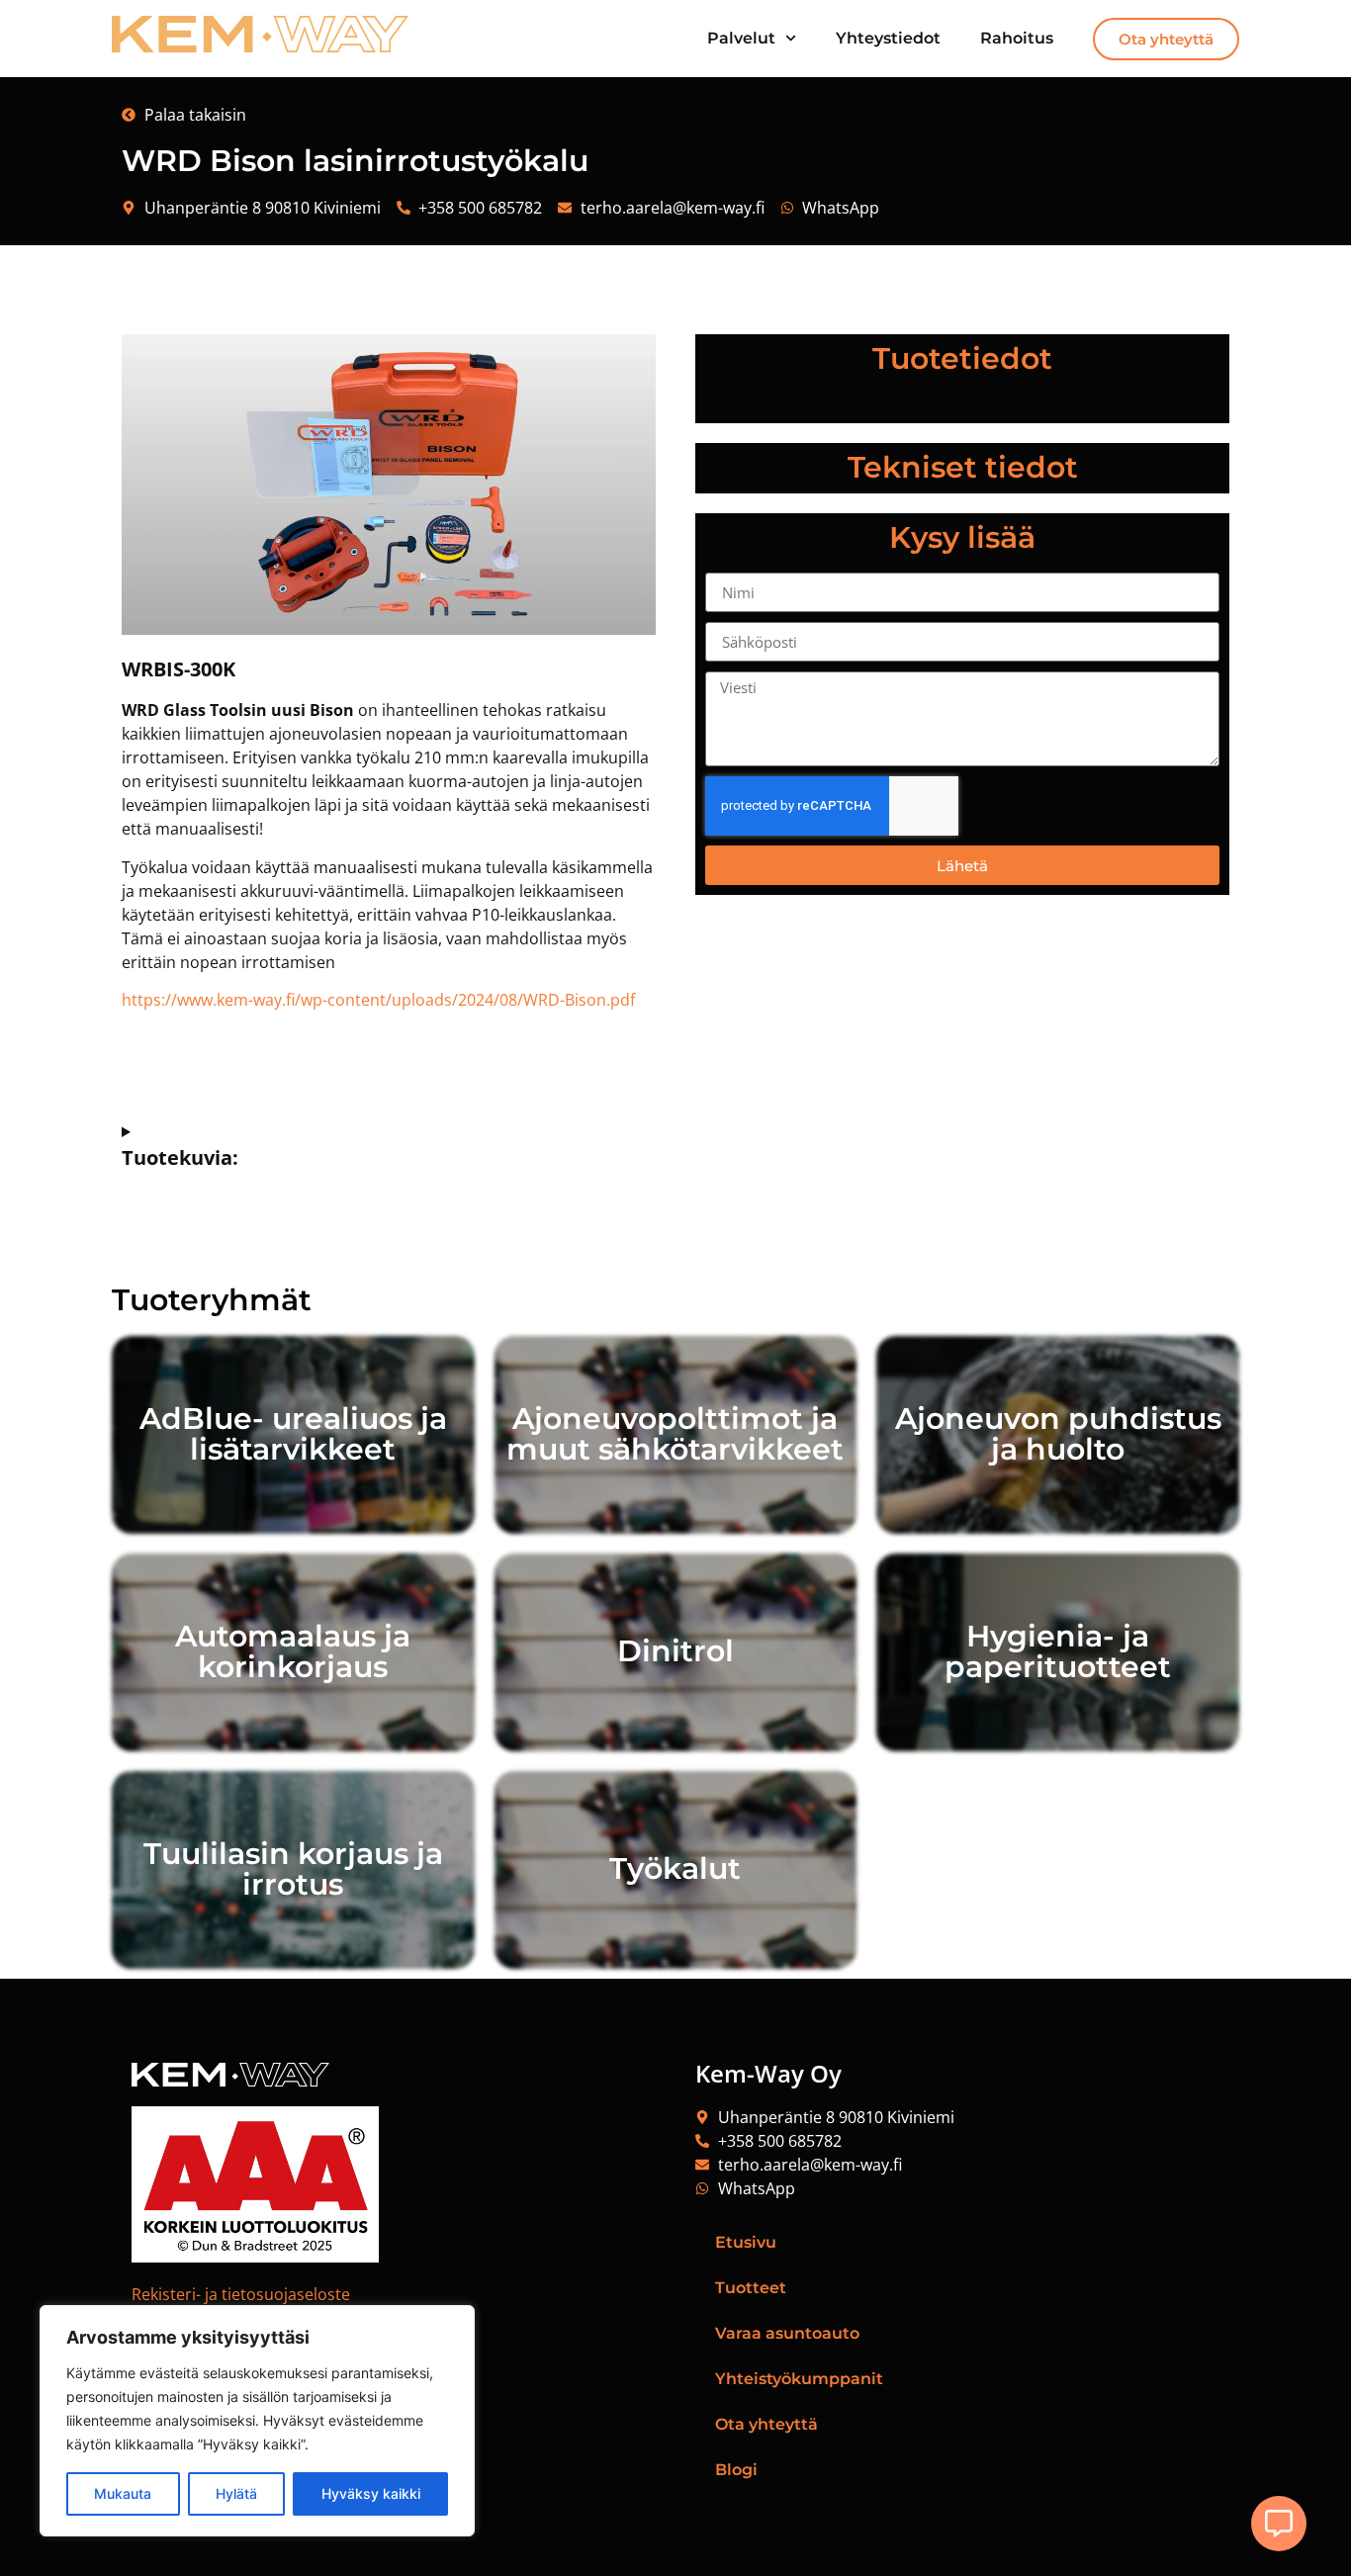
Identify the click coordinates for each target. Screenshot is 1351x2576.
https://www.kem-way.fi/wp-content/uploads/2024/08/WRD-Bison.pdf (378, 1000)
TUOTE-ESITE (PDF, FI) (389, 1065)
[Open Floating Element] (1279, 2524)
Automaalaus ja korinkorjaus (293, 1651)
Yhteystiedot (888, 38)
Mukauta (123, 2493)
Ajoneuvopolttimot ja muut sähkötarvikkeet (675, 1433)
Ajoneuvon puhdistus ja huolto (1058, 1433)
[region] (257, 2421)
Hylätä (236, 2493)
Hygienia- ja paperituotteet (1058, 1651)
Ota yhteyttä (766, 2424)
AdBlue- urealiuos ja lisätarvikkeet (293, 1433)
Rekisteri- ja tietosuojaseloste (241, 2294)
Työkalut (675, 1868)
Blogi (736, 2470)
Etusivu (746, 2242)
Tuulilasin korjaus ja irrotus (293, 1868)
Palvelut (741, 38)
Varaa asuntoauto (787, 2333)
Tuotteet (751, 2288)
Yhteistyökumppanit (799, 2379)
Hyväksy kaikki (371, 2493)
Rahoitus (1017, 38)
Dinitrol (675, 1651)
